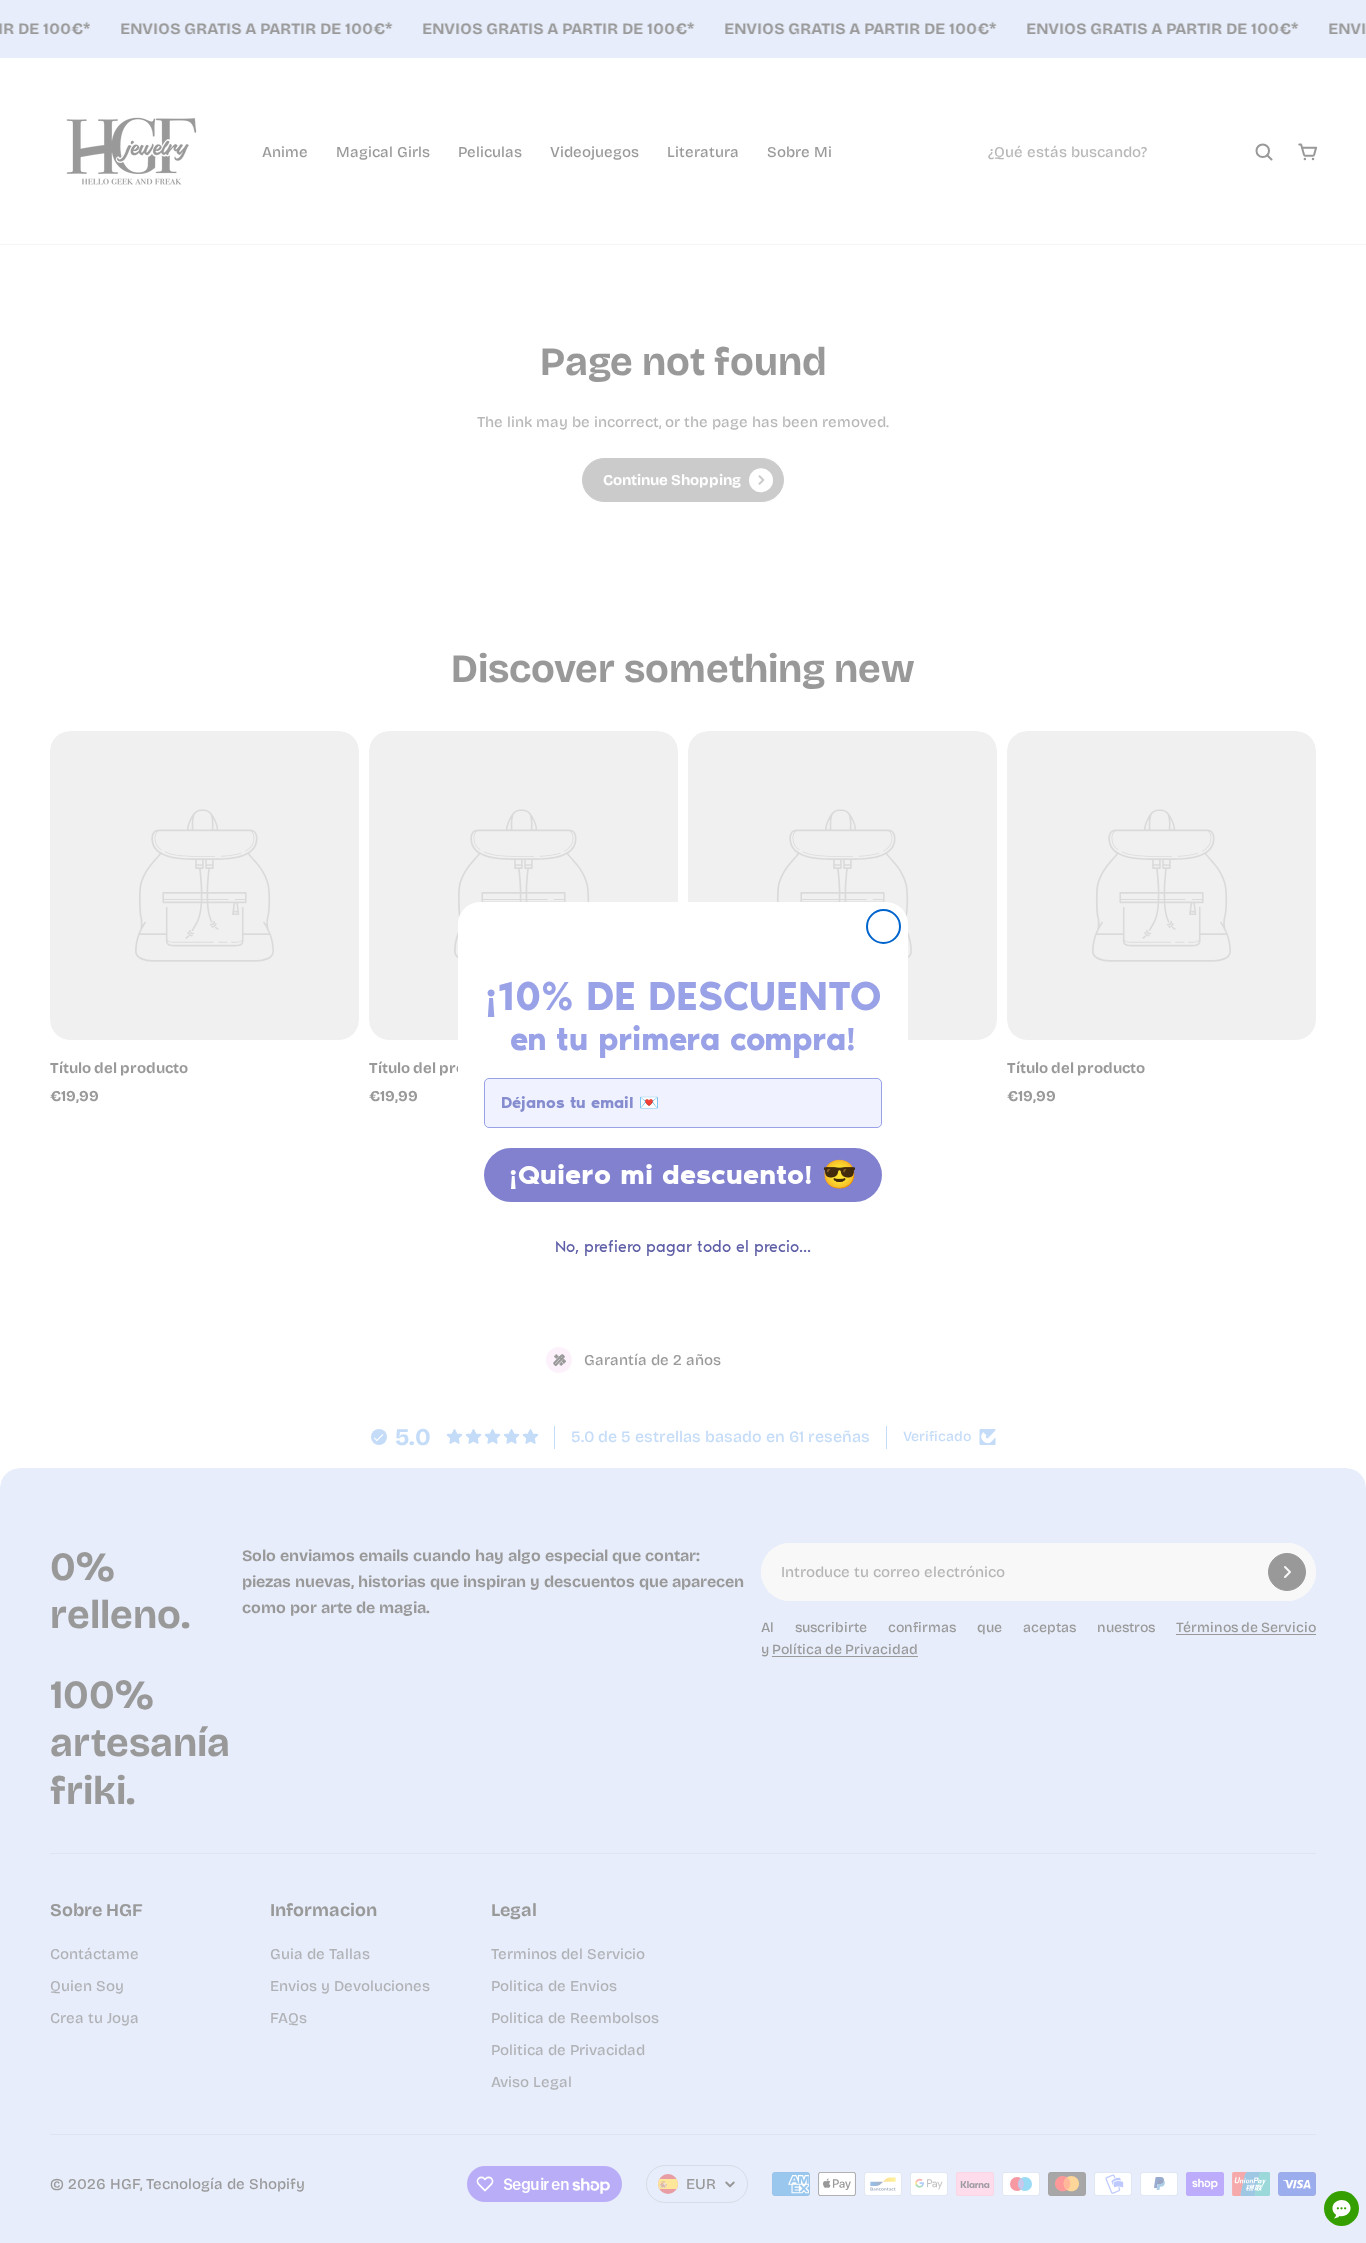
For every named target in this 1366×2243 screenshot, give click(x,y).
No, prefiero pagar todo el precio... (683, 1246)
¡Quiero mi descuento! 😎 (683, 1174)
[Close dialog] (883, 926)
